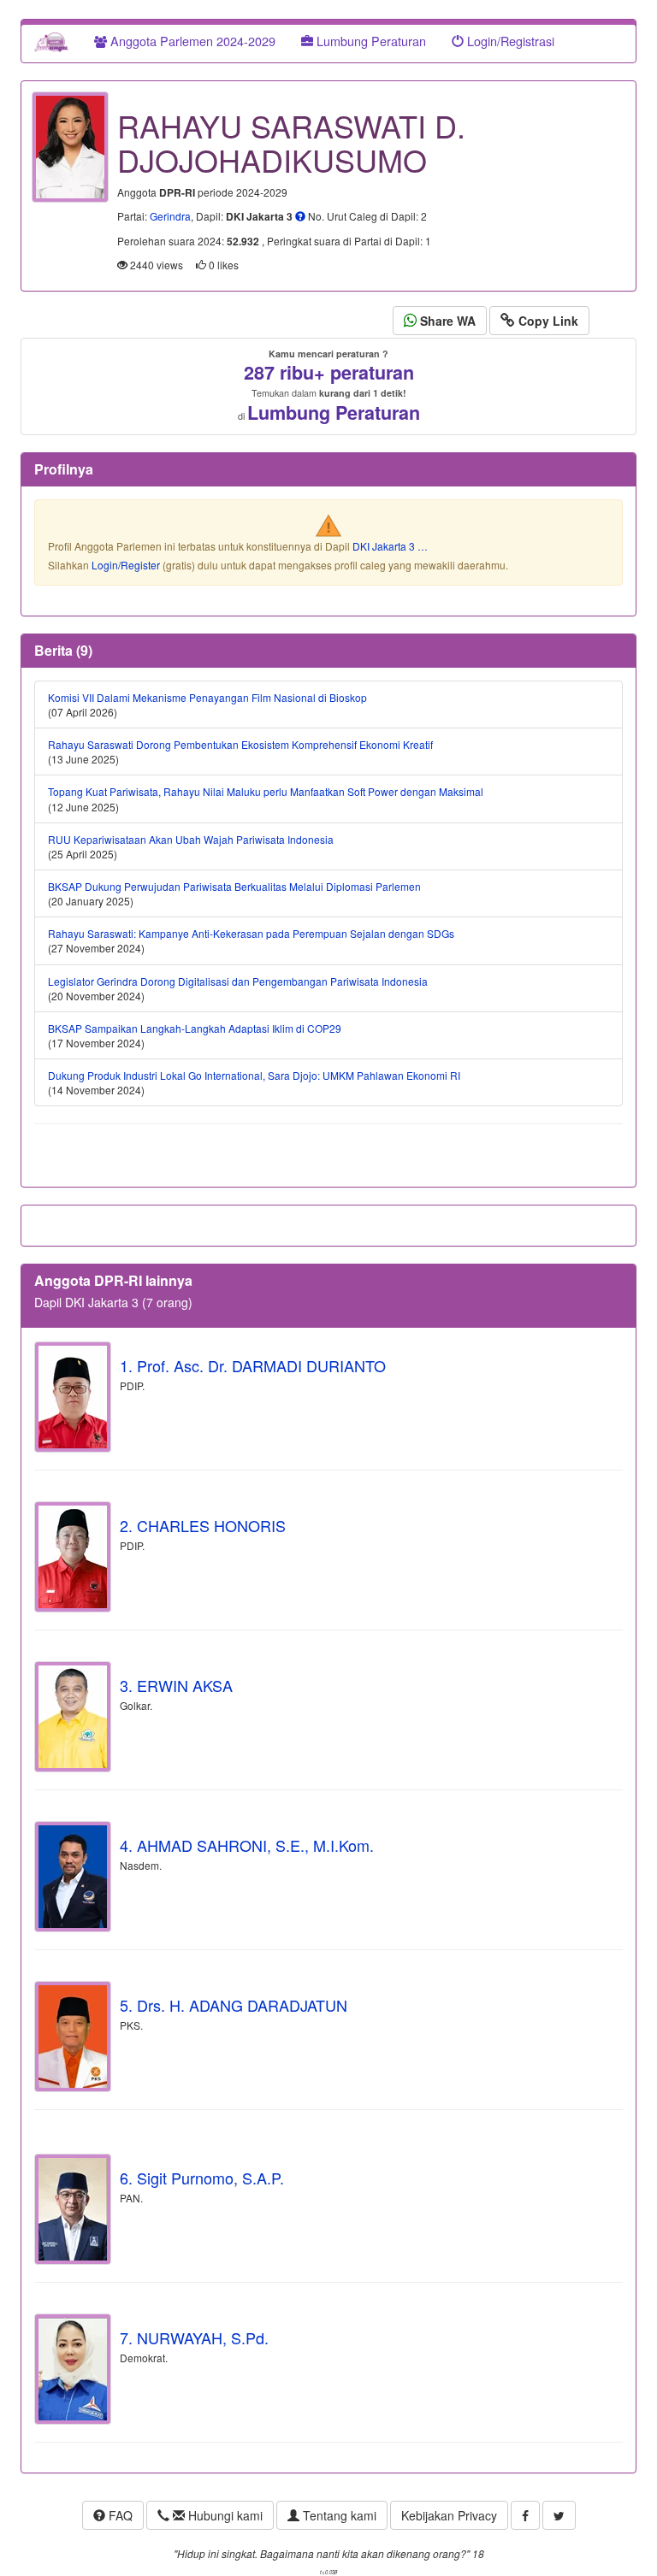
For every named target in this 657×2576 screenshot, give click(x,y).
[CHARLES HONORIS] (73, 1557)
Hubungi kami (224, 2515)
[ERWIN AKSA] (73, 1717)
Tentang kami (338, 2515)
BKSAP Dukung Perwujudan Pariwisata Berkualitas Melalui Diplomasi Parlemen (234, 886)
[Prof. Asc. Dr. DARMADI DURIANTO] (73, 1397)
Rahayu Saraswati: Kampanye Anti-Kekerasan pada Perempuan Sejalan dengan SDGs (251, 933)
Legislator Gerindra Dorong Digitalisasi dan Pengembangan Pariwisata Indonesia (238, 981)
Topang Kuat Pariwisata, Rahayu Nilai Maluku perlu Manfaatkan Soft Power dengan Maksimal (266, 791)
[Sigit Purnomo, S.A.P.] (73, 2209)
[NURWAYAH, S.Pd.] (73, 2369)
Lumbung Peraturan (370, 41)
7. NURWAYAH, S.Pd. (194, 2337)
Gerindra (170, 216)
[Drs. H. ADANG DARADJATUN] (73, 2037)
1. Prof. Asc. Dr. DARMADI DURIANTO (253, 1365)
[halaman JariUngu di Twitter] (559, 2515)
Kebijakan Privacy (449, 2515)
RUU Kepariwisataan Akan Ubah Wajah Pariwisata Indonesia (191, 839)
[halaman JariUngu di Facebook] (525, 2515)
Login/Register (126, 565)
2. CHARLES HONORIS (203, 1525)
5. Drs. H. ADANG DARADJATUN (234, 2005)
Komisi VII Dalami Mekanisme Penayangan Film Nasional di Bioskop (207, 697)
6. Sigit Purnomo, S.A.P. (202, 2178)
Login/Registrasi (509, 41)
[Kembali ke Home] (51, 41)
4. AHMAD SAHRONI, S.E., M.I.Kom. (247, 1845)
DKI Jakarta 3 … (390, 546)
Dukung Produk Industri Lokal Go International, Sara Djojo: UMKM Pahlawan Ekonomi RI (254, 1075)
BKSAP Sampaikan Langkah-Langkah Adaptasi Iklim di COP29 (195, 1028)
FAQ (119, 2515)
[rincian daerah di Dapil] (300, 216)
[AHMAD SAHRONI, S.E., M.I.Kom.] (73, 1877)
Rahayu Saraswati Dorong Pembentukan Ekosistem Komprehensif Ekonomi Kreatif (240, 744)
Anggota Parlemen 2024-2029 (191, 41)
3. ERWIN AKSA (176, 1685)
